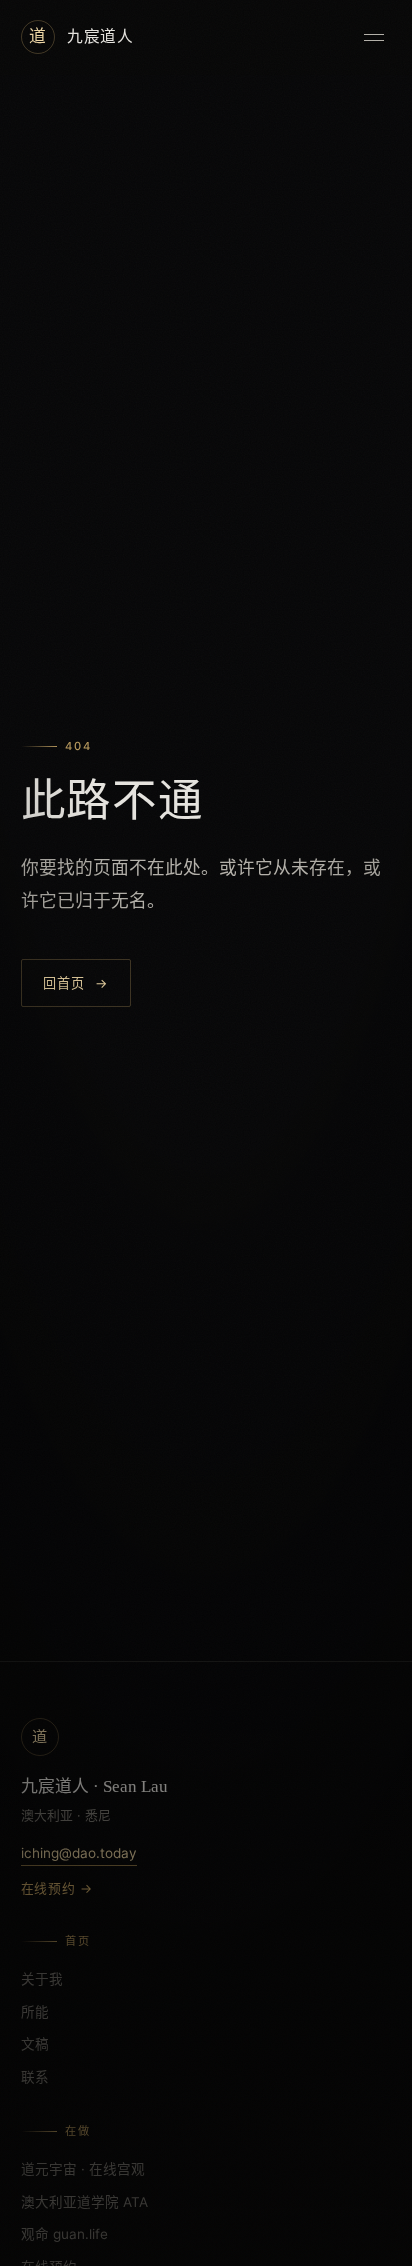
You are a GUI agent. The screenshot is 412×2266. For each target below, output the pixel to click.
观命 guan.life (64, 2234)
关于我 (42, 1979)
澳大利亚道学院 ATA (84, 2202)
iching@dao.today (79, 1853)
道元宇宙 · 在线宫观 (83, 2169)
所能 (35, 2012)
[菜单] (374, 37)
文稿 (35, 2044)
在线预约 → (57, 1888)
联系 (35, 2077)
